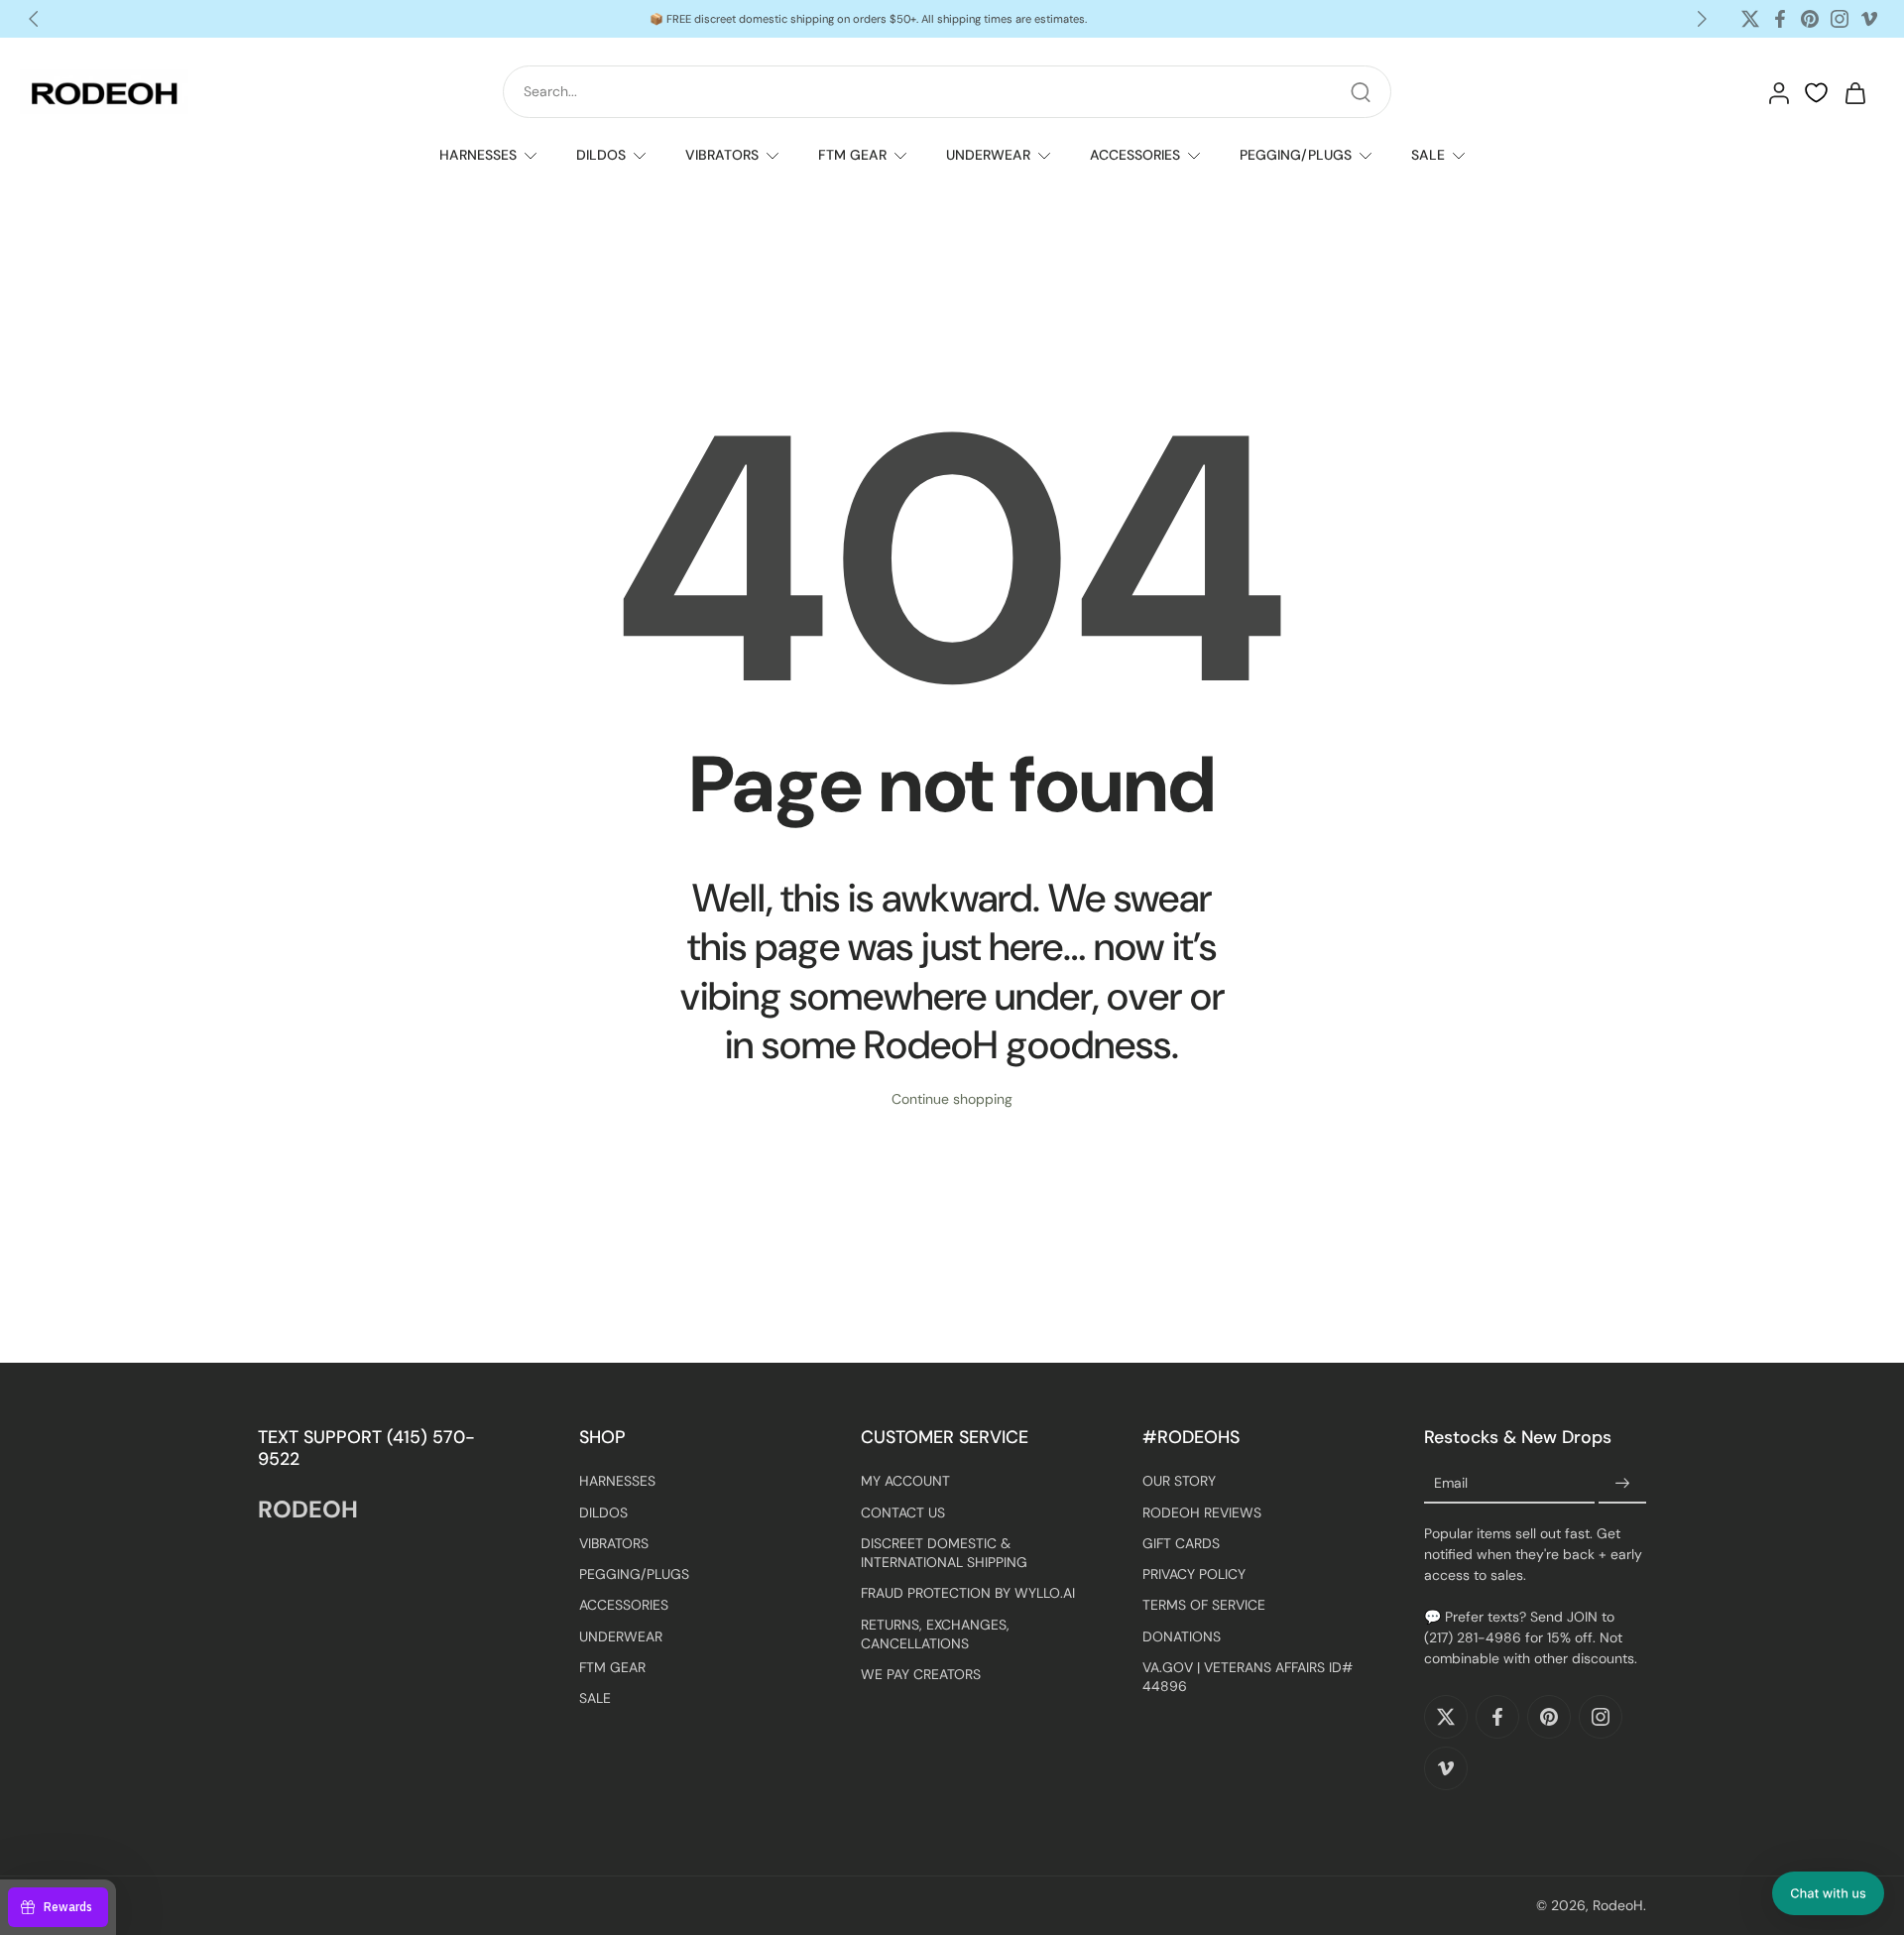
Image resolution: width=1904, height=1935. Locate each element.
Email (1451, 1484)
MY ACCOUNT (905, 1481)
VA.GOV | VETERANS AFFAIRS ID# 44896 (1248, 1677)
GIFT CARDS (1181, 1543)
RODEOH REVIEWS (1202, 1512)
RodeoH (1618, 1905)
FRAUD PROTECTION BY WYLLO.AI (968, 1593)
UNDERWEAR (988, 155)
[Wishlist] (1816, 93)
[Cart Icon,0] (1854, 92)
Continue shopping (952, 1099)
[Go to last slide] (34, 19)
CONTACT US (903, 1512)
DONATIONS (1182, 1635)
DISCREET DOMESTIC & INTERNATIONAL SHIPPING (944, 1553)
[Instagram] (1840, 19)
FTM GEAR (852, 155)
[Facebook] (1780, 19)
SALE (1428, 155)
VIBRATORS (722, 155)
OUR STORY (1179, 1481)
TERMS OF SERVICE (1204, 1605)
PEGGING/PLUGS (1296, 155)
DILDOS (601, 155)
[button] (1828, 1893)
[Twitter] (1750, 19)
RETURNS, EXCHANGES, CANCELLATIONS (935, 1633)
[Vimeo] (1869, 19)
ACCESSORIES (1135, 155)
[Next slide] (1702, 19)
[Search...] (1361, 92)
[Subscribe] (1622, 1484)
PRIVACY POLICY (1194, 1574)
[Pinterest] (1810, 19)
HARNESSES (478, 155)
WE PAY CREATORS (921, 1674)
